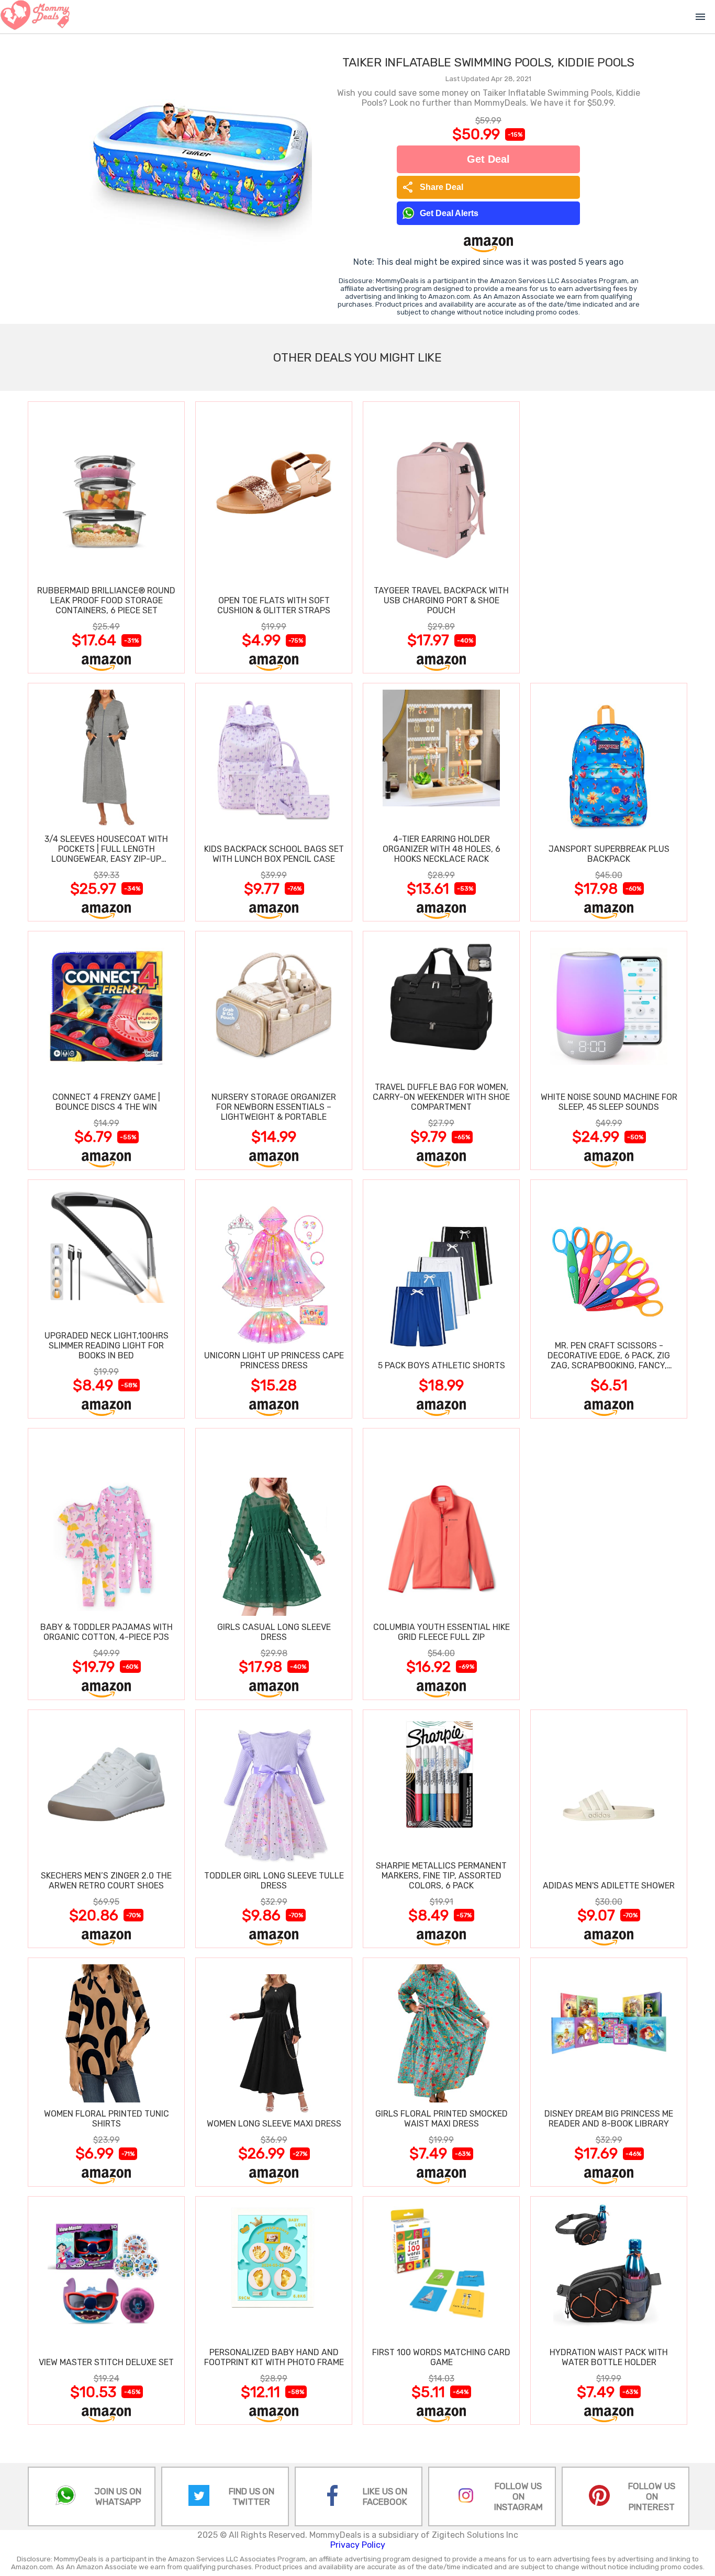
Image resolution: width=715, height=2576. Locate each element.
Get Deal (488, 159)
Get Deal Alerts (449, 213)
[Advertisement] (609, 537)
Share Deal (433, 187)
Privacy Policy (358, 2545)
